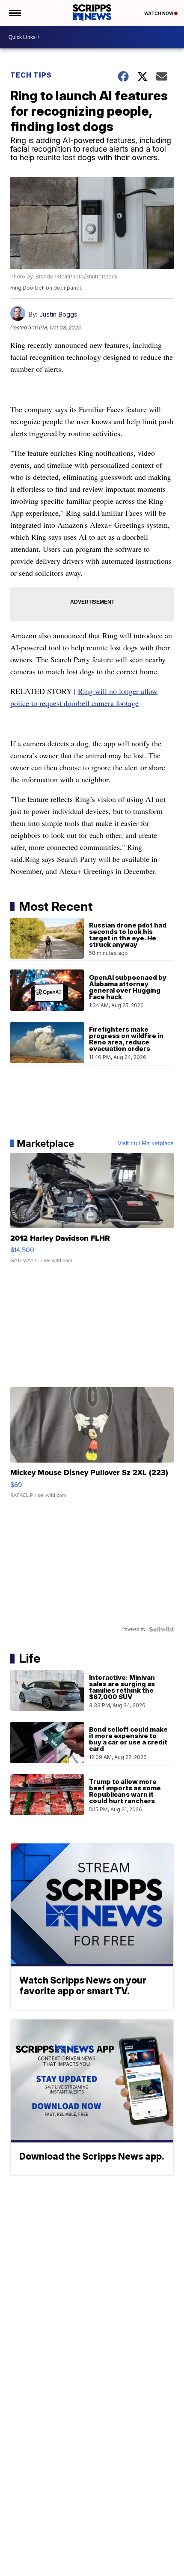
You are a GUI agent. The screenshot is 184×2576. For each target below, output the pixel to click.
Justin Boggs (58, 314)
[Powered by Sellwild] (161, 1629)
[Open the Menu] (14, 13)
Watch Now (159, 13)
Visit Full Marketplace (146, 1143)
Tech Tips (31, 75)
